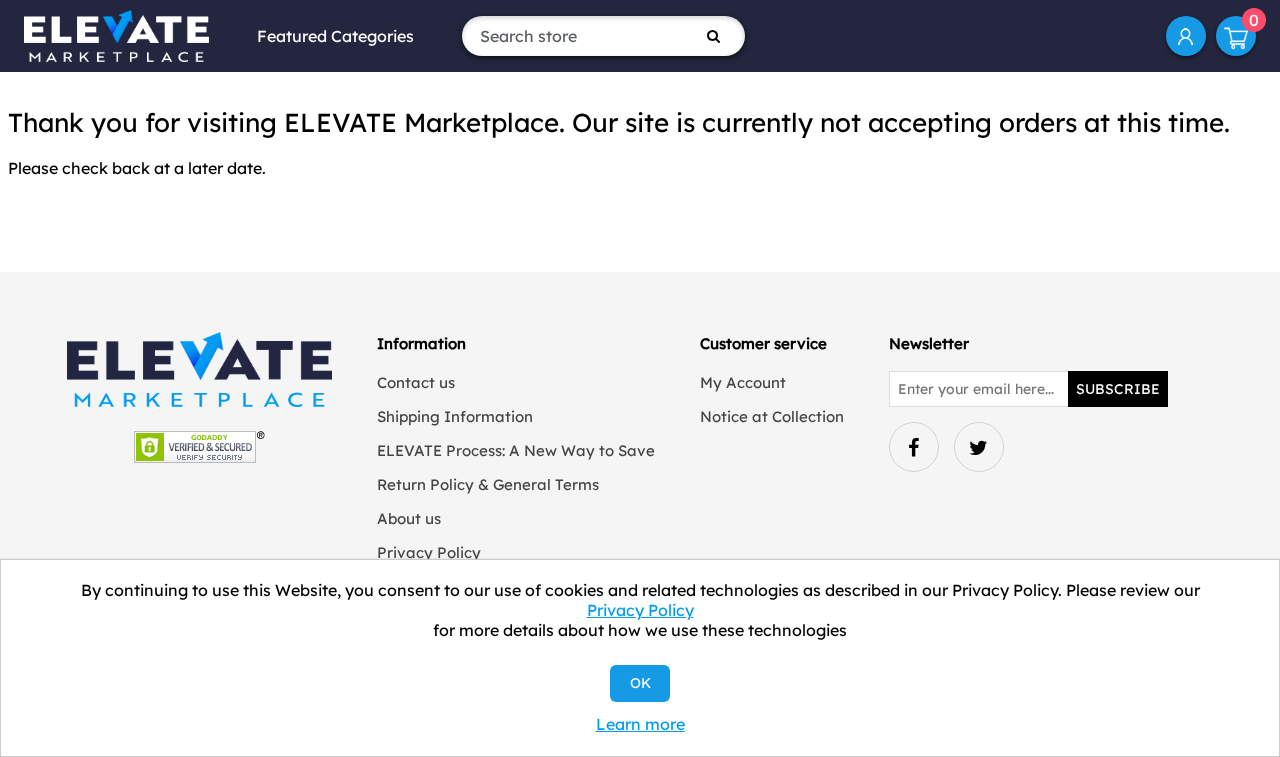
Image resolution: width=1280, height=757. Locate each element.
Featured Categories (335, 36)
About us (409, 518)
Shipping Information (455, 416)
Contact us (416, 382)
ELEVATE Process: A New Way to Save (516, 450)
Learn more (640, 724)
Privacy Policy (429, 552)
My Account (1186, 36)
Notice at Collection (772, 416)
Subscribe (1118, 389)
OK (640, 683)
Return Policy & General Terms (488, 484)
